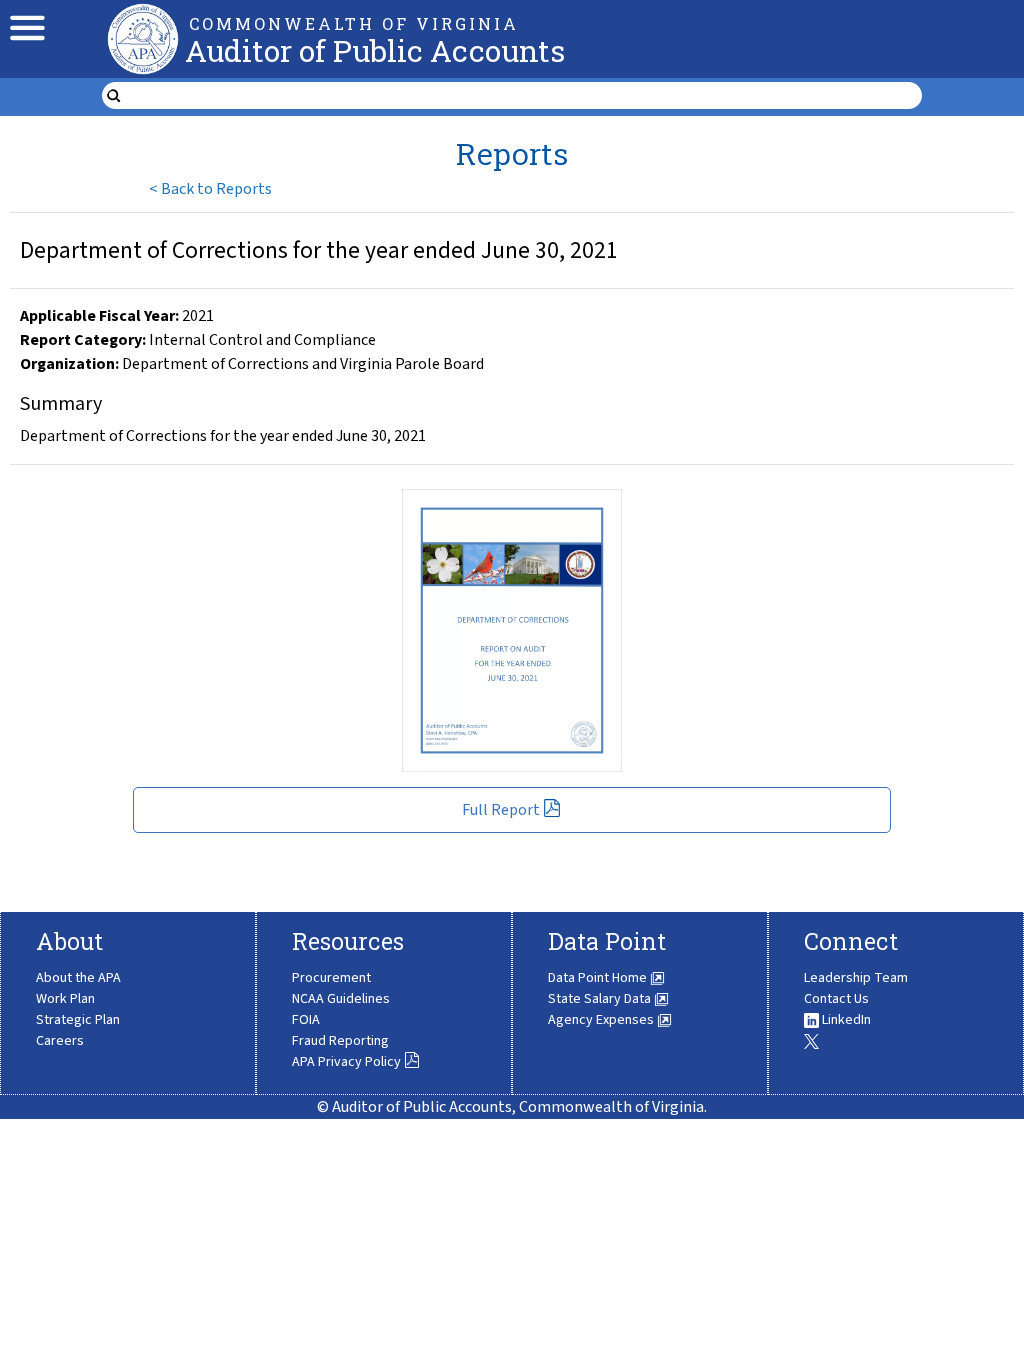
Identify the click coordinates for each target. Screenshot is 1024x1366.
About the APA (78, 978)
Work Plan (65, 999)
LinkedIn (845, 1020)
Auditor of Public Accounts (375, 50)
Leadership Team (856, 978)
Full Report (501, 810)
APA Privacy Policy (346, 1062)
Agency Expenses (602, 1020)
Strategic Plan (78, 1020)
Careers (60, 1041)
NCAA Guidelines (341, 999)
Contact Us (836, 999)
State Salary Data (601, 999)
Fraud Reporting (340, 1041)
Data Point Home (599, 978)
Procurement (331, 978)
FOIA (306, 1020)
